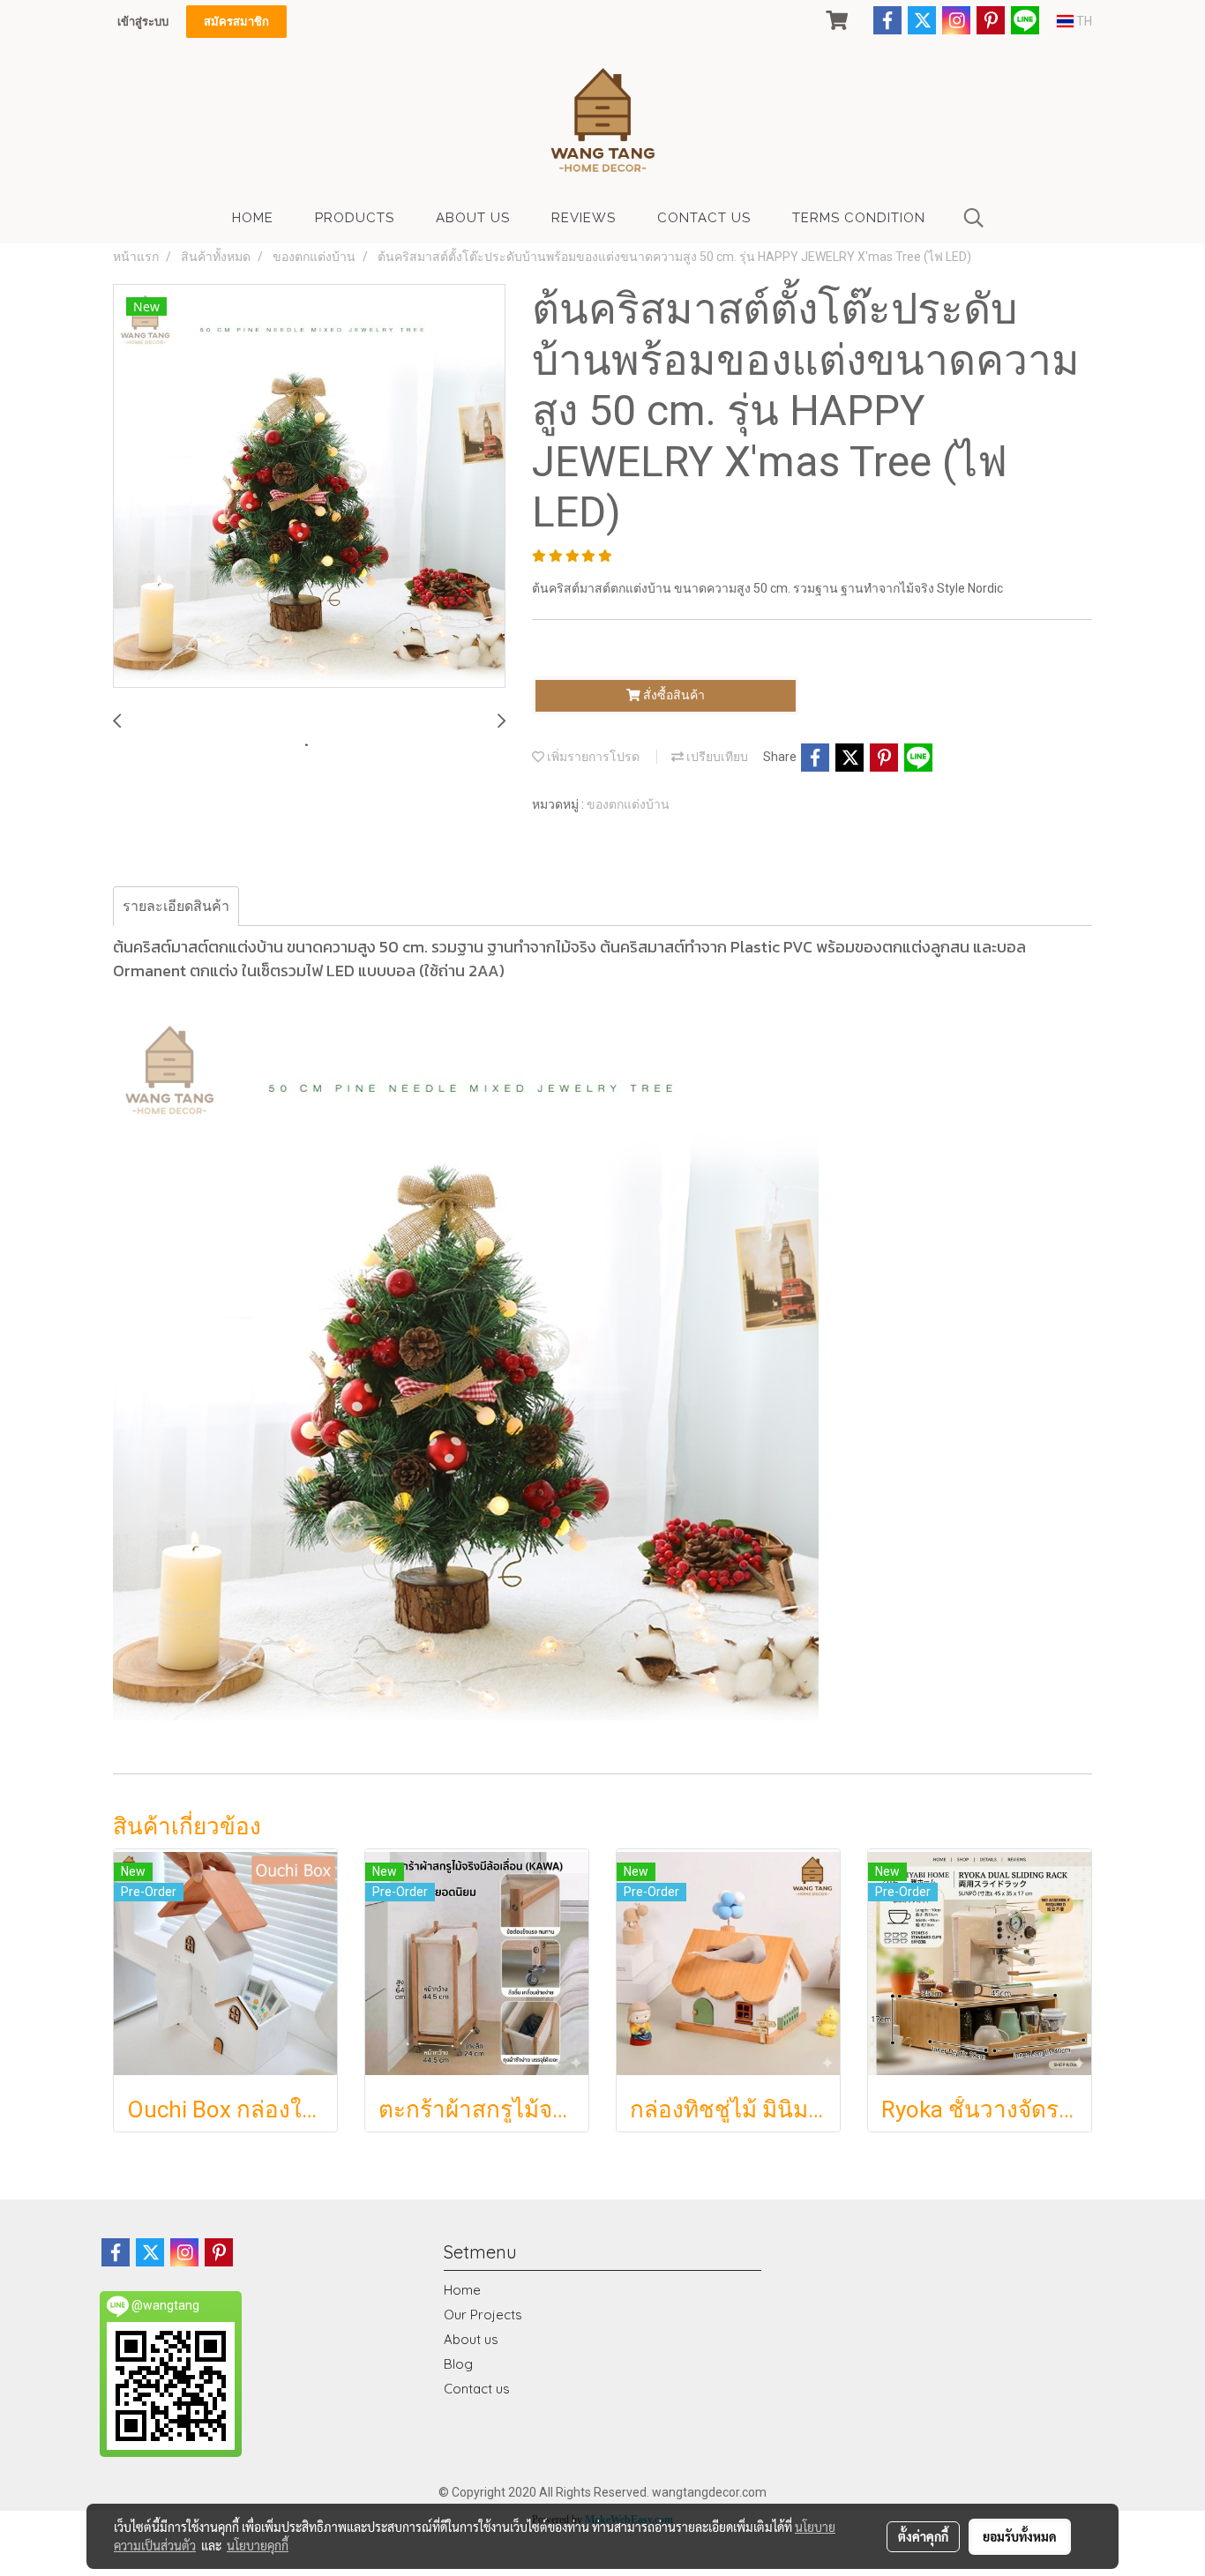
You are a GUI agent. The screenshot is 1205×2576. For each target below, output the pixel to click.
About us (471, 2339)
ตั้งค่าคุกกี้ (923, 2536)
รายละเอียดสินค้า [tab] (176, 906)
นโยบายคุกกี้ (258, 2545)
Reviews (584, 218)
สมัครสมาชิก (236, 22)
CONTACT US (704, 218)
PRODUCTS (355, 218)
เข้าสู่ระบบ (143, 22)
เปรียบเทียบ (716, 757)
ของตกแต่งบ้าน (628, 804)
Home (462, 2290)
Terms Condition (859, 218)
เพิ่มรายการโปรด (592, 757)
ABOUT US (473, 218)
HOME (253, 218)
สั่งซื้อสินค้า (673, 695)
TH (1083, 21)
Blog (458, 2364)
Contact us (477, 2389)
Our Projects (483, 2315)
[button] (974, 218)
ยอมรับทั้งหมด (1020, 2536)
